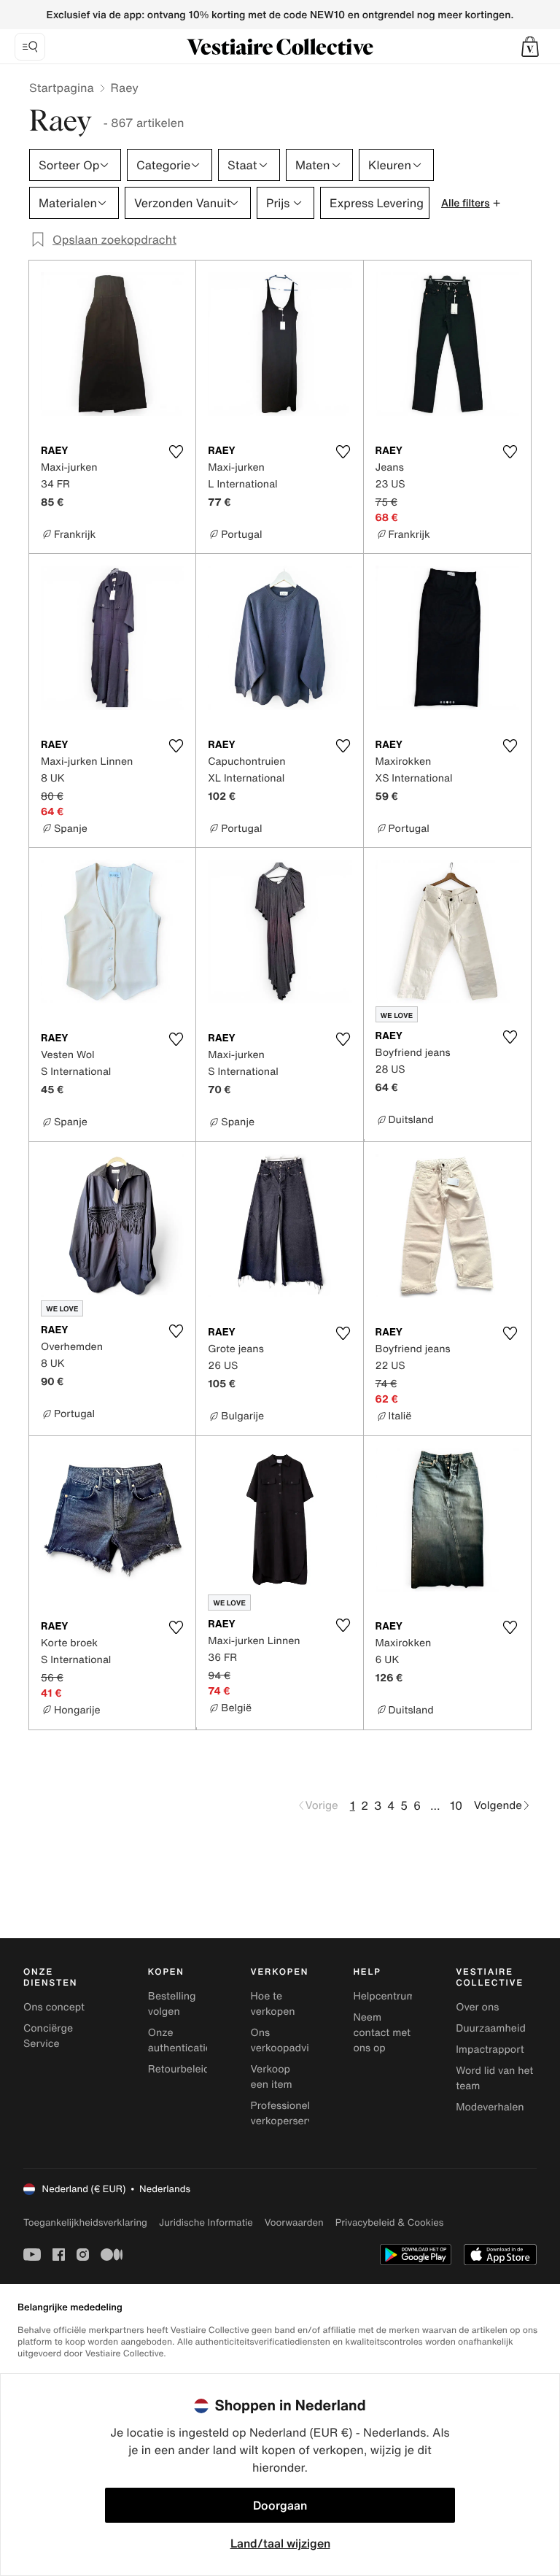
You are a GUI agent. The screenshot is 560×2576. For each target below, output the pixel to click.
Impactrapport (490, 2049)
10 (456, 1805)
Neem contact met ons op (382, 2033)
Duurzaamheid (491, 2028)
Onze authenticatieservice (197, 2040)
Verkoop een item (272, 2077)
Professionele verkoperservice (289, 2113)
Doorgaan (280, 2505)
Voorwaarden (294, 2222)
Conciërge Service (48, 2036)
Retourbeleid (179, 2069)
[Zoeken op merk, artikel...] (30, 47)
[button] (530, 47)
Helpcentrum (384, 1996)
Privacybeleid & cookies (390, 2222)
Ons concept (54, 2007)
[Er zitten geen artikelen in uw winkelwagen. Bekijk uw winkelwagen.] (530, 47)
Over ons (477, 2007)
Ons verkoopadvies (285, 2040)
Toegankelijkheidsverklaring (85, 2222)
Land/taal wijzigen (280, 2543)
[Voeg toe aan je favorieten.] (176, 452)
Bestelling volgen (172, 2004)
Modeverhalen (490, 2107)
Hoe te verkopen (273, 2004)
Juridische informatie (206, 2222)
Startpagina (62, 88)
